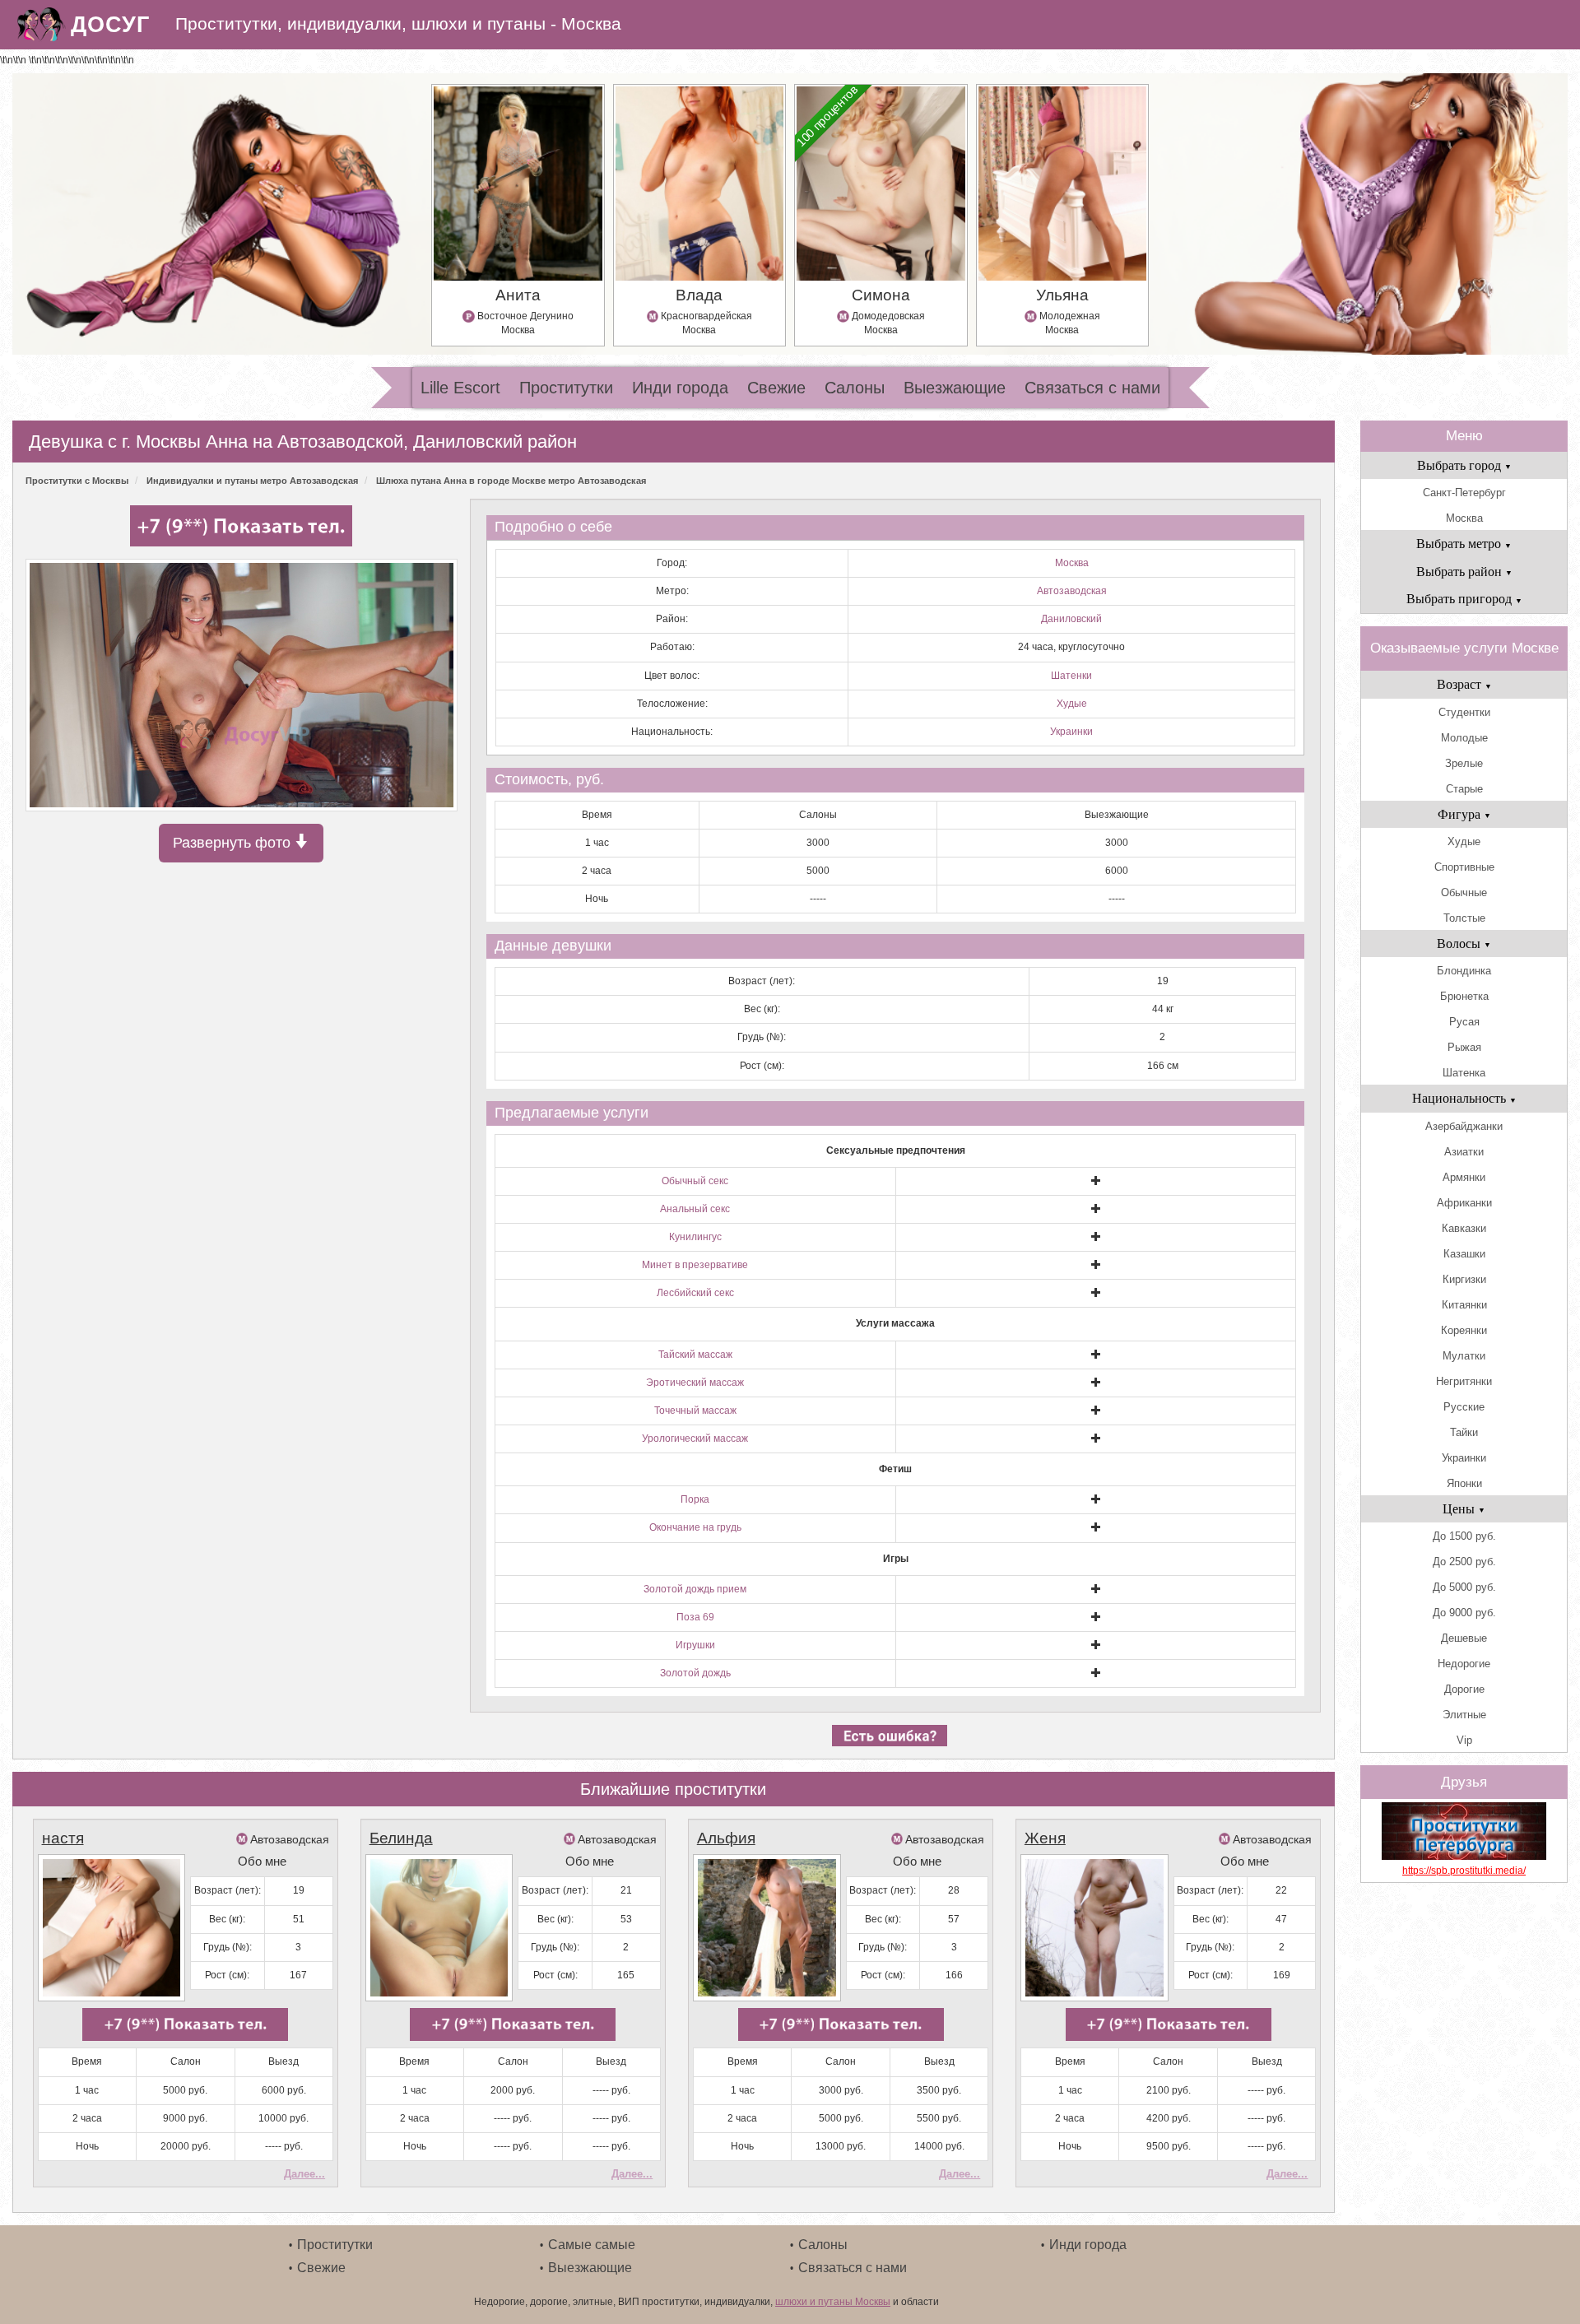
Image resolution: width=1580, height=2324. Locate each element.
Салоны (855, 388)
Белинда (401, 1838)
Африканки (1464, 1203)
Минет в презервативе (695, 1265)
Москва (1072, 563)
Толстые (1464, 918)
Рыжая (1464, 1047)
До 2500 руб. (1464, 1562)
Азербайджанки (1464, 1126)
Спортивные (1464, 867)
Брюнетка (1464, 996)
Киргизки (1464, 1279)
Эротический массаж (695, 1383)
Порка (695, 1499)
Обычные (1464, 892)
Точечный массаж (695, 1411)
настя (63, 1838)
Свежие (776, 388)
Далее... (304, 2174)
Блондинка (1464, 971)
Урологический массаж (695, 1439)
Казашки (1464, 1254)
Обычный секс (695, 1181)
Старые (1464, 789)
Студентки (1464, 712)
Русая (1464, 1022)
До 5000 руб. (1464, 1587)
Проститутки (566, 388)
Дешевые (1464, 1638)
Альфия (726, 1838)
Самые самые (592, 2245)
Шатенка (1464, 1073)
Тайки (1464, 1432)
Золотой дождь (695, 1673)
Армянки (1464, 1177)
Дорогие (1464, 1689)
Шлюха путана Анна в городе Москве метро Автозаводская (511, 481)
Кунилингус (695, 1237)
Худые (1072, 704)
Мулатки (1464, 1356)
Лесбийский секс (695, 1293)
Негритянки (1464, 1381)
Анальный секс (695, 1209)
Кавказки (1464, 1228)
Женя (1045, 1838)
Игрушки (695, 1645)
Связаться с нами (1092, 388)
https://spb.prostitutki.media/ (1464, 1871)
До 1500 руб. (1464, 1536)
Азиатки (1464, 1152)
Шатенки (1071, 676)
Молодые (1464, 738)
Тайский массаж (695, 1355)
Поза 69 (695, 1617)
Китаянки (1464, 1305)
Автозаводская (1072, 591)
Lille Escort (460, 388)
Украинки (1071, 732)
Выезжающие (955, 388)
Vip (1464, 1740)
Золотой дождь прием (695, 1589)
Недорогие (1464, 1664)
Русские (1464, 1407)
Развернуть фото (234, 843)
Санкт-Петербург (1464, 493)
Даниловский (1071, 619)
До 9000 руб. (1464, 1613)
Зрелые (1464, 763)
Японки (1464, 1483)
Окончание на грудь (695, 1527)
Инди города (680, 388)
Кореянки (1464, 1330)
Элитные (1464, 1715)
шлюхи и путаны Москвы (833, 2302)
